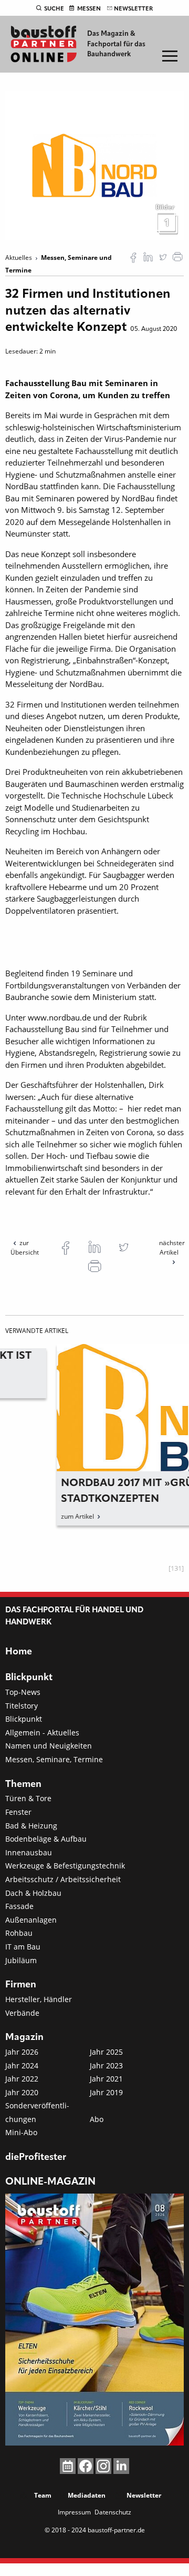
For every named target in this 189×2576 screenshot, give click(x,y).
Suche (54, 9)
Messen (89, 9)
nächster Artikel (172, 1247)
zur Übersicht (25, 1247)
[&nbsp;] (94, 165)
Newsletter (133, 9)
